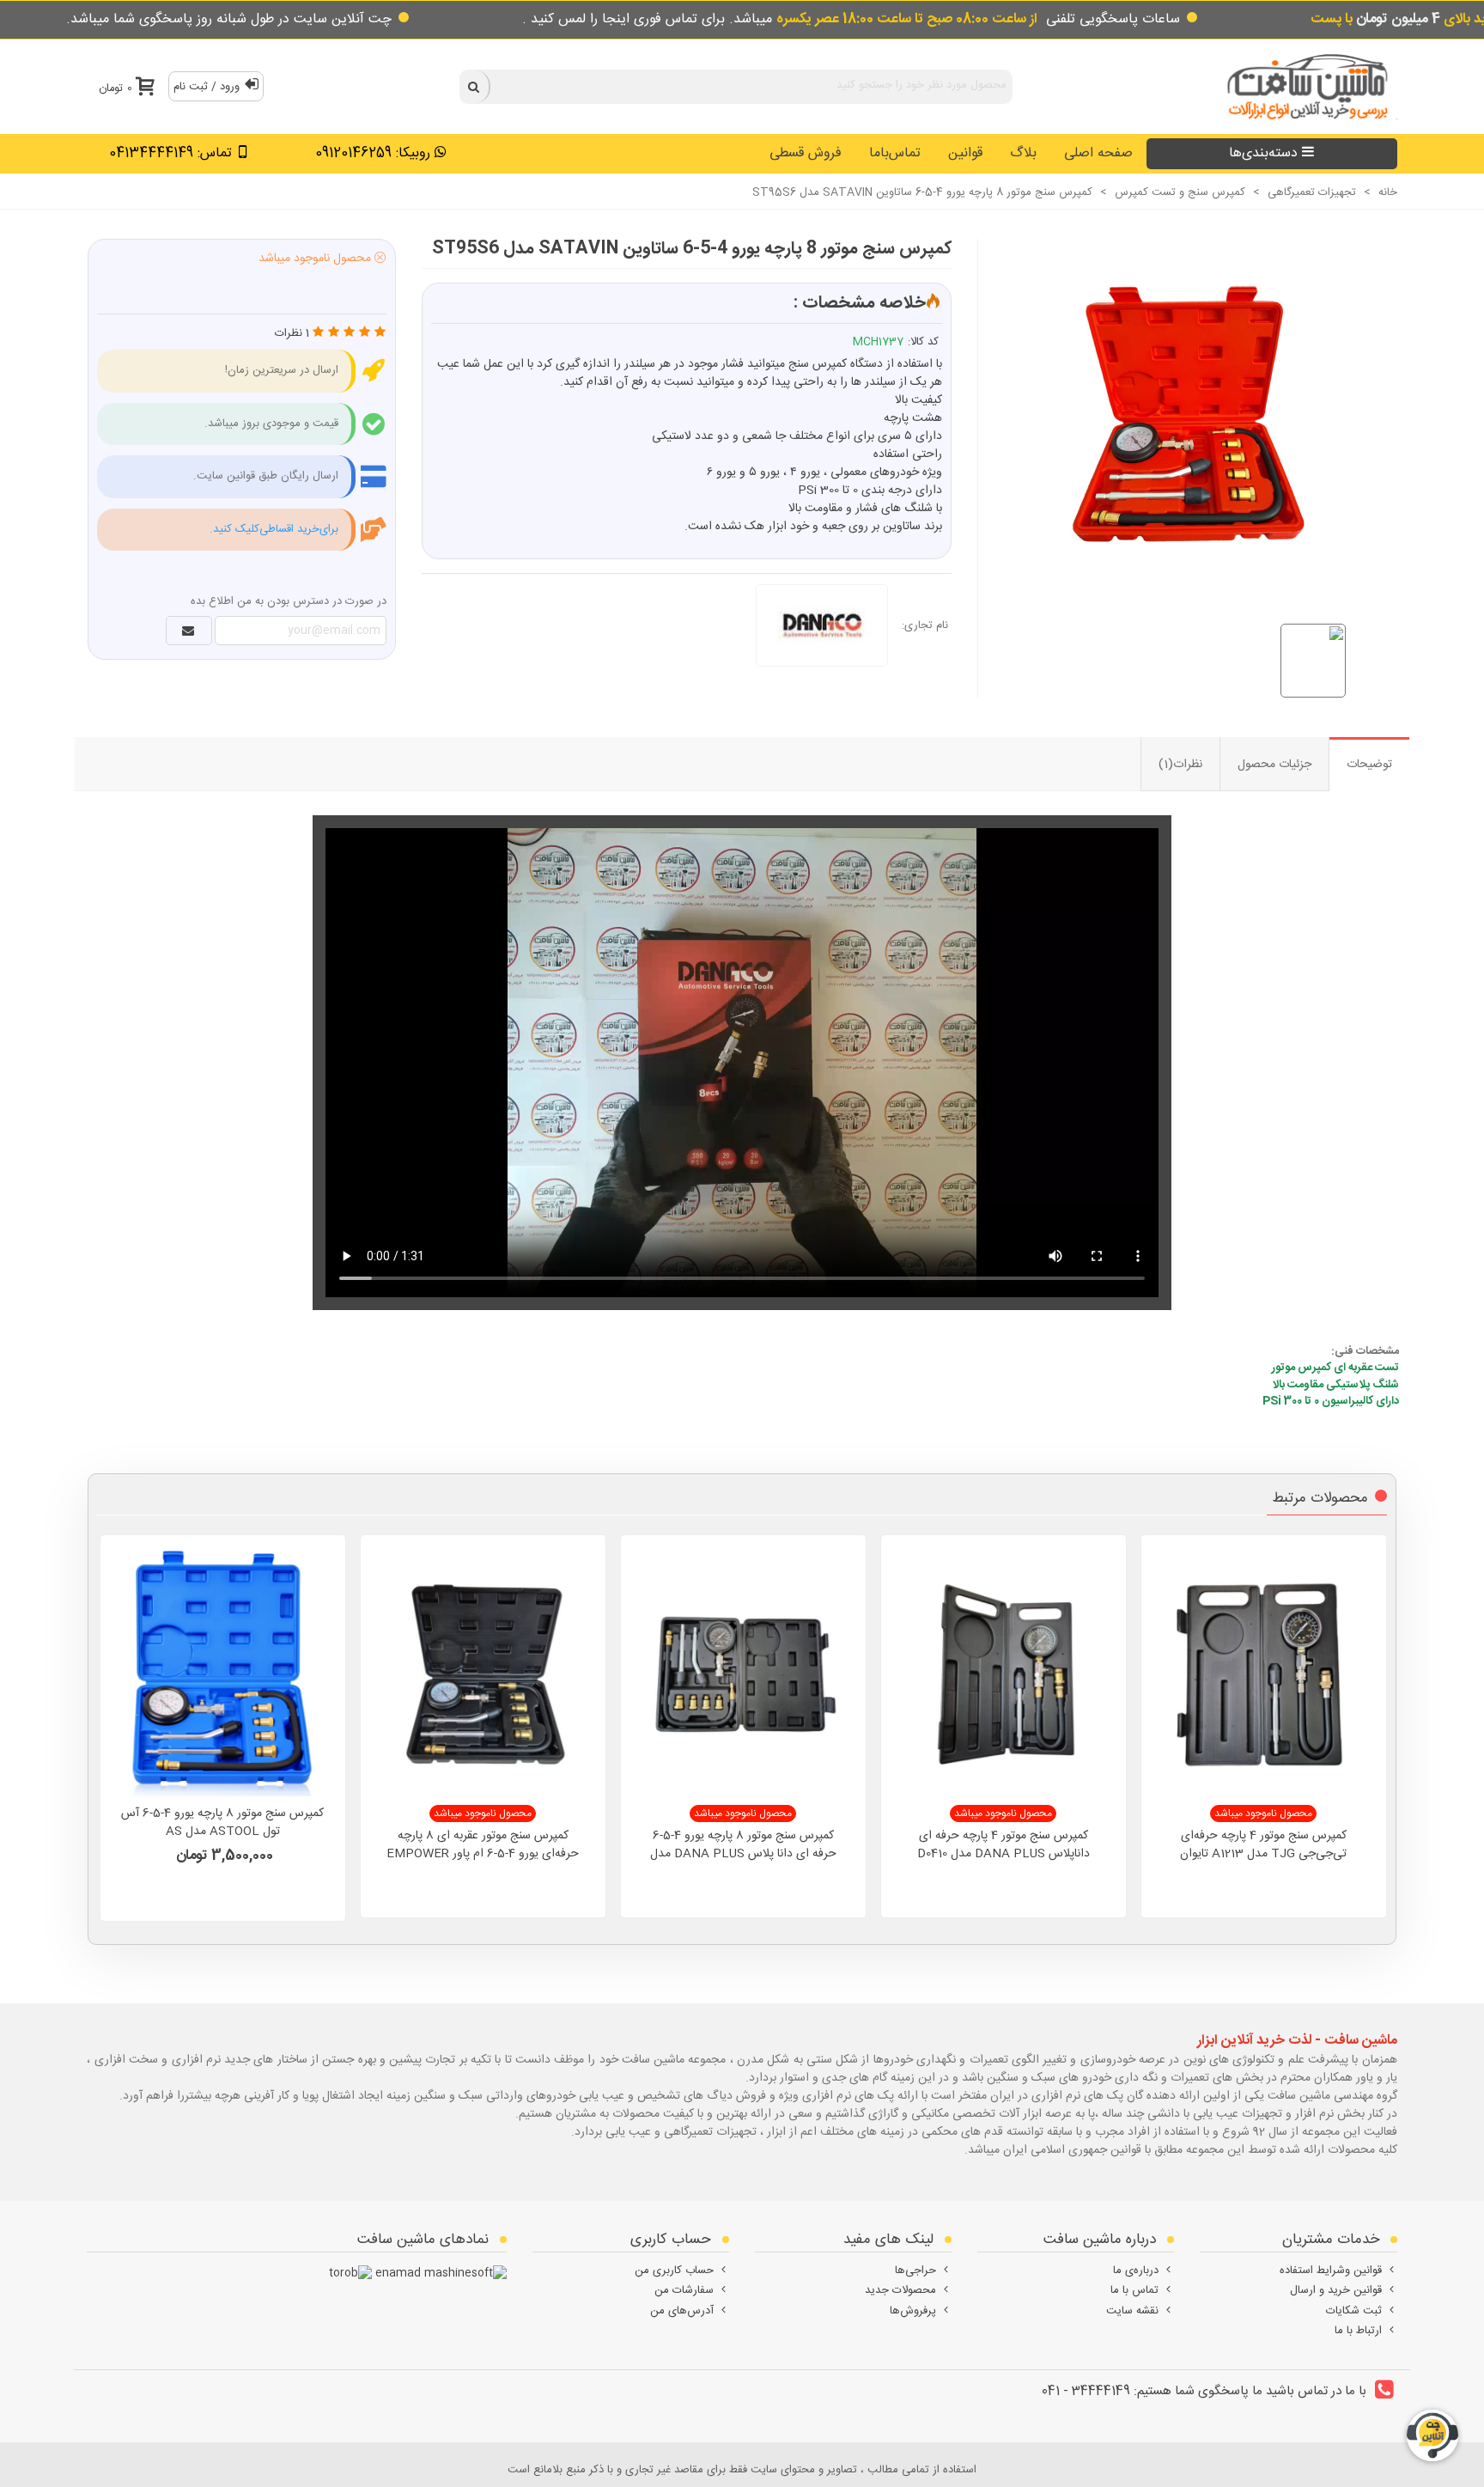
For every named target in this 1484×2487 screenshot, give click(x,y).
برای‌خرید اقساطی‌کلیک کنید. (274, 529)
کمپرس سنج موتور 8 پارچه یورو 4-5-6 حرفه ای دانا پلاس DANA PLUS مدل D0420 (743, 1854)
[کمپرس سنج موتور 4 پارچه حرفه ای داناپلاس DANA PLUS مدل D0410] (1004, 1672)
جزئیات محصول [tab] (1274, 765)
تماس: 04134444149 (170, 153)
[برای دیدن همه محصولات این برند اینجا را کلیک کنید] (829, 625)
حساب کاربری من (674, 2271)
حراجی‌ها (915, 2271)
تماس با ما (1134, 2290)
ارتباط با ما (1358, 2331)
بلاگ (1023, 153)
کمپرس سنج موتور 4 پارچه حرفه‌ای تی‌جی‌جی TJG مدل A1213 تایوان (1263, 1845)
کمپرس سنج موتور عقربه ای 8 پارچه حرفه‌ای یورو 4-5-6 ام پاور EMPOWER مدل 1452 (483, 1854)
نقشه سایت (1132, 2311)
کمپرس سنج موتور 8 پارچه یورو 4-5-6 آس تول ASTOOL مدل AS (222, 1823)
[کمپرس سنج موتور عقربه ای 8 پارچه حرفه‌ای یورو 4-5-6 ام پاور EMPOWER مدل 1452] (483, 1672)
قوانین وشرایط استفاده (1331, 2271)
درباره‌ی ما (1136, 2271)
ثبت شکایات (1354, 2311)
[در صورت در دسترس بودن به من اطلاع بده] (189, 631)
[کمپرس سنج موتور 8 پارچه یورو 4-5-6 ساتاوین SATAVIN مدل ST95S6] (1178, 412)
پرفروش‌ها (913, 2311)
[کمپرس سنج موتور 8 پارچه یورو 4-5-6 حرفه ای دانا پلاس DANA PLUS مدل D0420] (743, 1672)
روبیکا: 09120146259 (373, 153)
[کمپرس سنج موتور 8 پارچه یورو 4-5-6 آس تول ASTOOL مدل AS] (223, 1672)
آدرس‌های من (682, 2311)
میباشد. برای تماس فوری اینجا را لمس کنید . (780, 19)
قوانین (965, 153)
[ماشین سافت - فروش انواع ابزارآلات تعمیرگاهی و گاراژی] (1303, 86)
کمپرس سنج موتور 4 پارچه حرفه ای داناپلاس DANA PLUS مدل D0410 (1004, 1845)
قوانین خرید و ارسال (1336, 2290)
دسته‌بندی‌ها (1263, 153)
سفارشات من (684, 2290)
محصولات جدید (900, 2290)
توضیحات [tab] (1369, 765)
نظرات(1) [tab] (1180, 765)
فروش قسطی (806, 153)
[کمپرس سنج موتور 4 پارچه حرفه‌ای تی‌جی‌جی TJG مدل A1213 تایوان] (1264, 1672)
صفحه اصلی (1098, 153)
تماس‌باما (895, 153)
